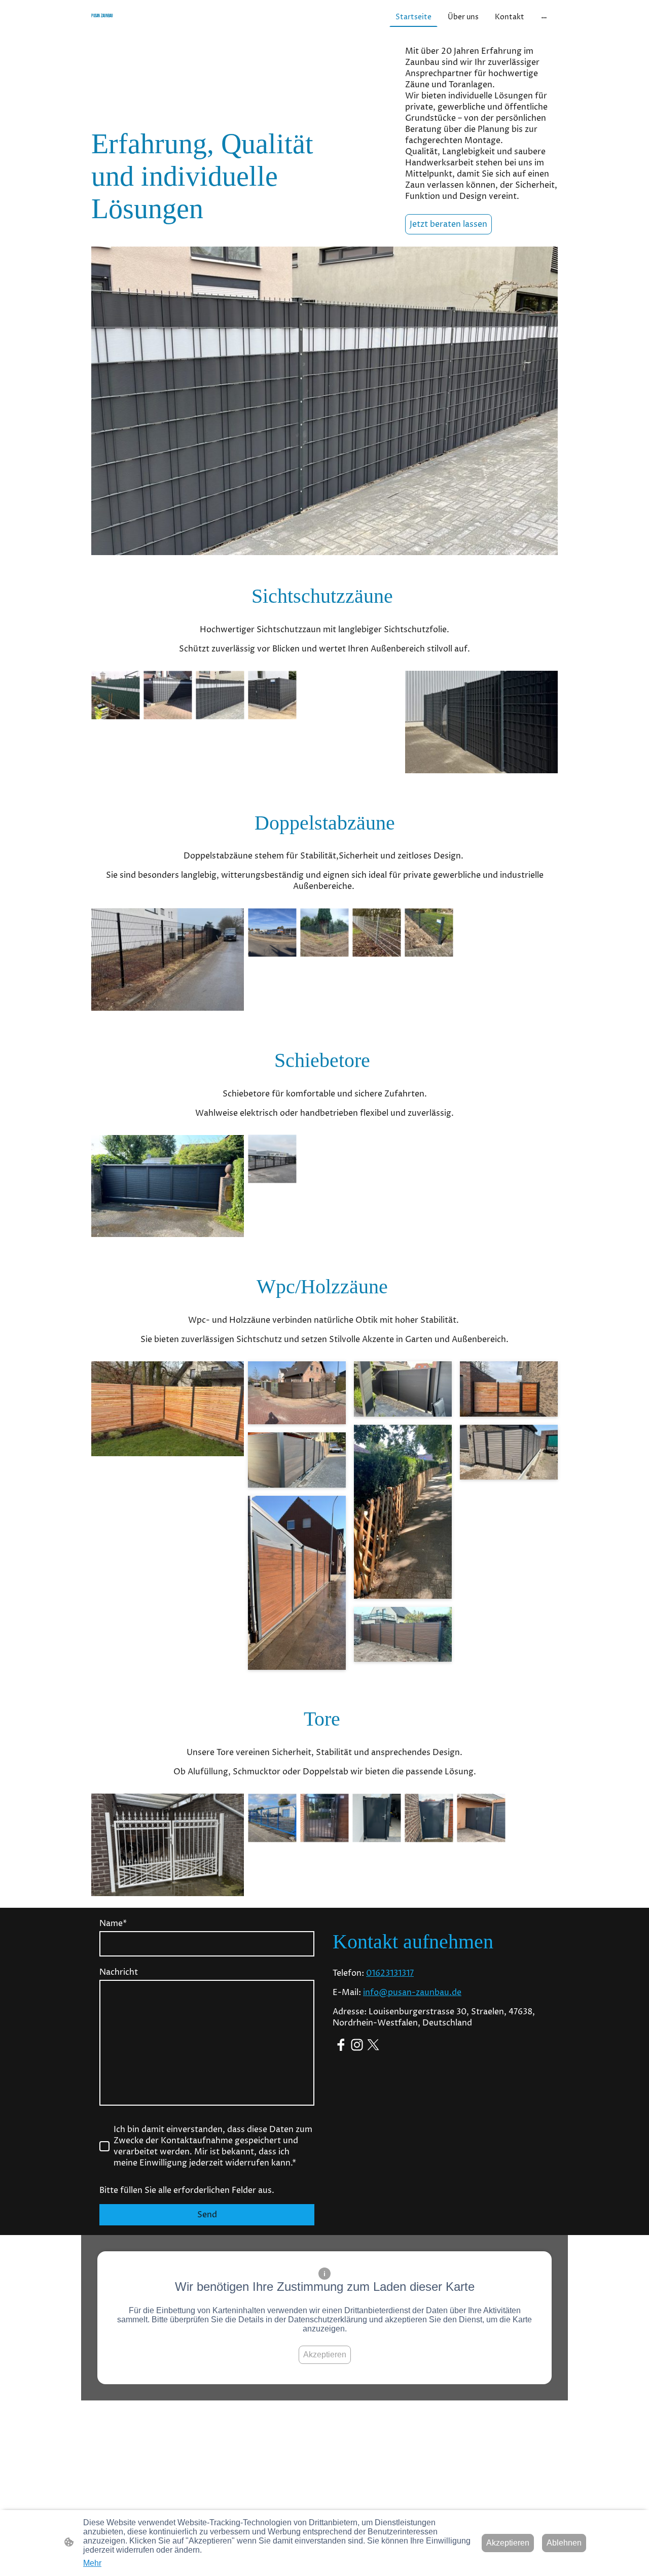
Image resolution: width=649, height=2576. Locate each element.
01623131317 (390, 1973)
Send (207, 2215)
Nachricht (119, 1972)
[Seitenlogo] (168, 26)
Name (113, 1924)
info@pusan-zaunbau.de (412, 1993)
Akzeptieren (325, 2355)
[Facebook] (341, 2045)
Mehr (92, 2563)
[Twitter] (373, 2045)
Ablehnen (564, 2543)
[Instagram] (357, 2045)
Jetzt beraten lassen (448, 224)
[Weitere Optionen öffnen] (544, 17)
